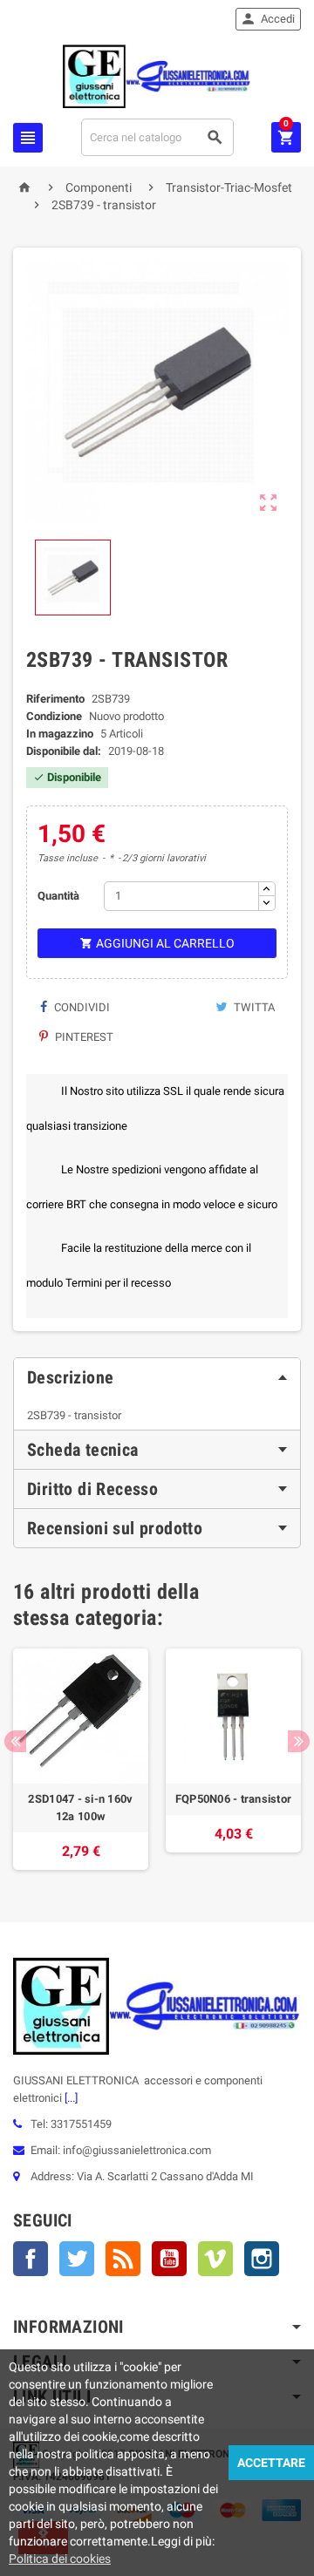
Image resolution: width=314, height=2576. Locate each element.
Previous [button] (15, 1741)
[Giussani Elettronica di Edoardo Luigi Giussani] (157, 75)
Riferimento (55, 699)
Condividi (81, 1007)
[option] (81, 1759)
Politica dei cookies (60, 2559)
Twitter (77, 2259)
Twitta (253, 1007)
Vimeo (215, 2259)
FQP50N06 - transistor (234, 1799)
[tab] (157, 1377)
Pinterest (83, 1037)
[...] (70, 2098)
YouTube (169, 2259)
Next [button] (299, 1741)
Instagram (262, 2259)
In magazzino (60, 734)
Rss (123, 2259)
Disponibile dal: (64, 751)
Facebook (31, 2259)
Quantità (58, 896)
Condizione (54, 716)
